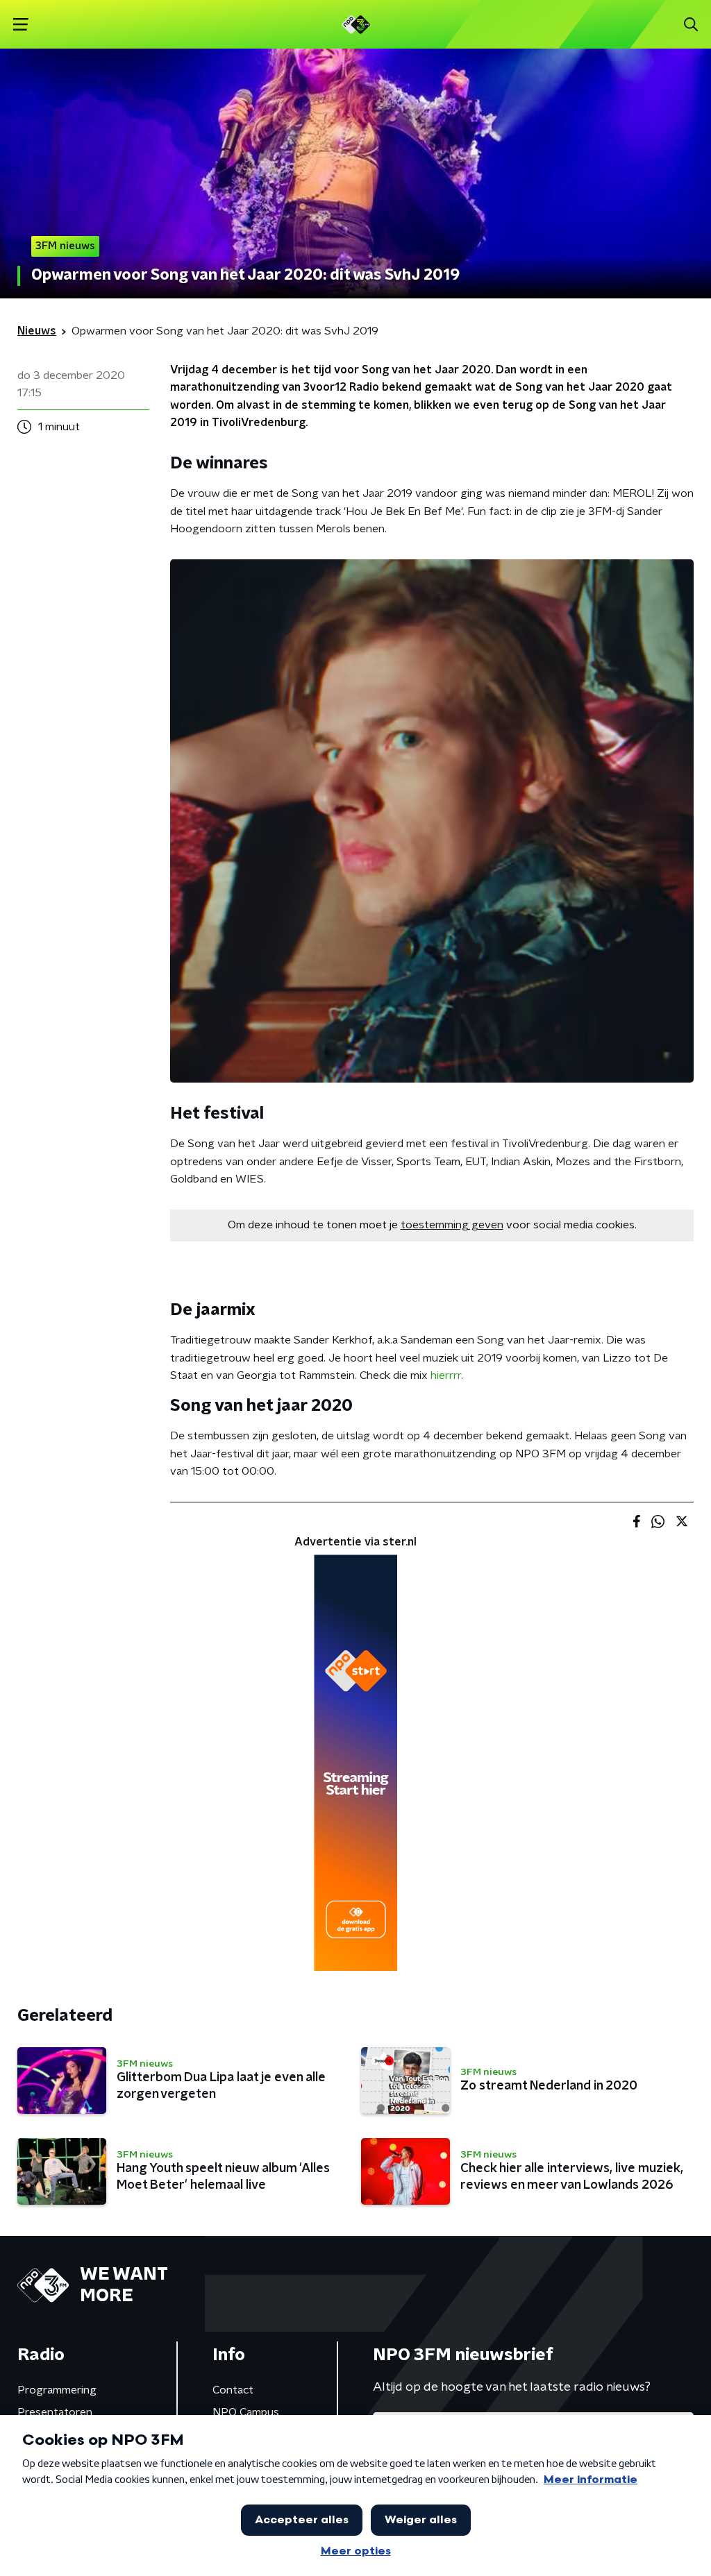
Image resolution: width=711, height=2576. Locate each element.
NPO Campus (246, 2412)
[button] (20, 25)
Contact (233, 2390)
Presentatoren (55, 2412)
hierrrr (446, 1375)
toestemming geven (452, 1225)
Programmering (57, 2390)
